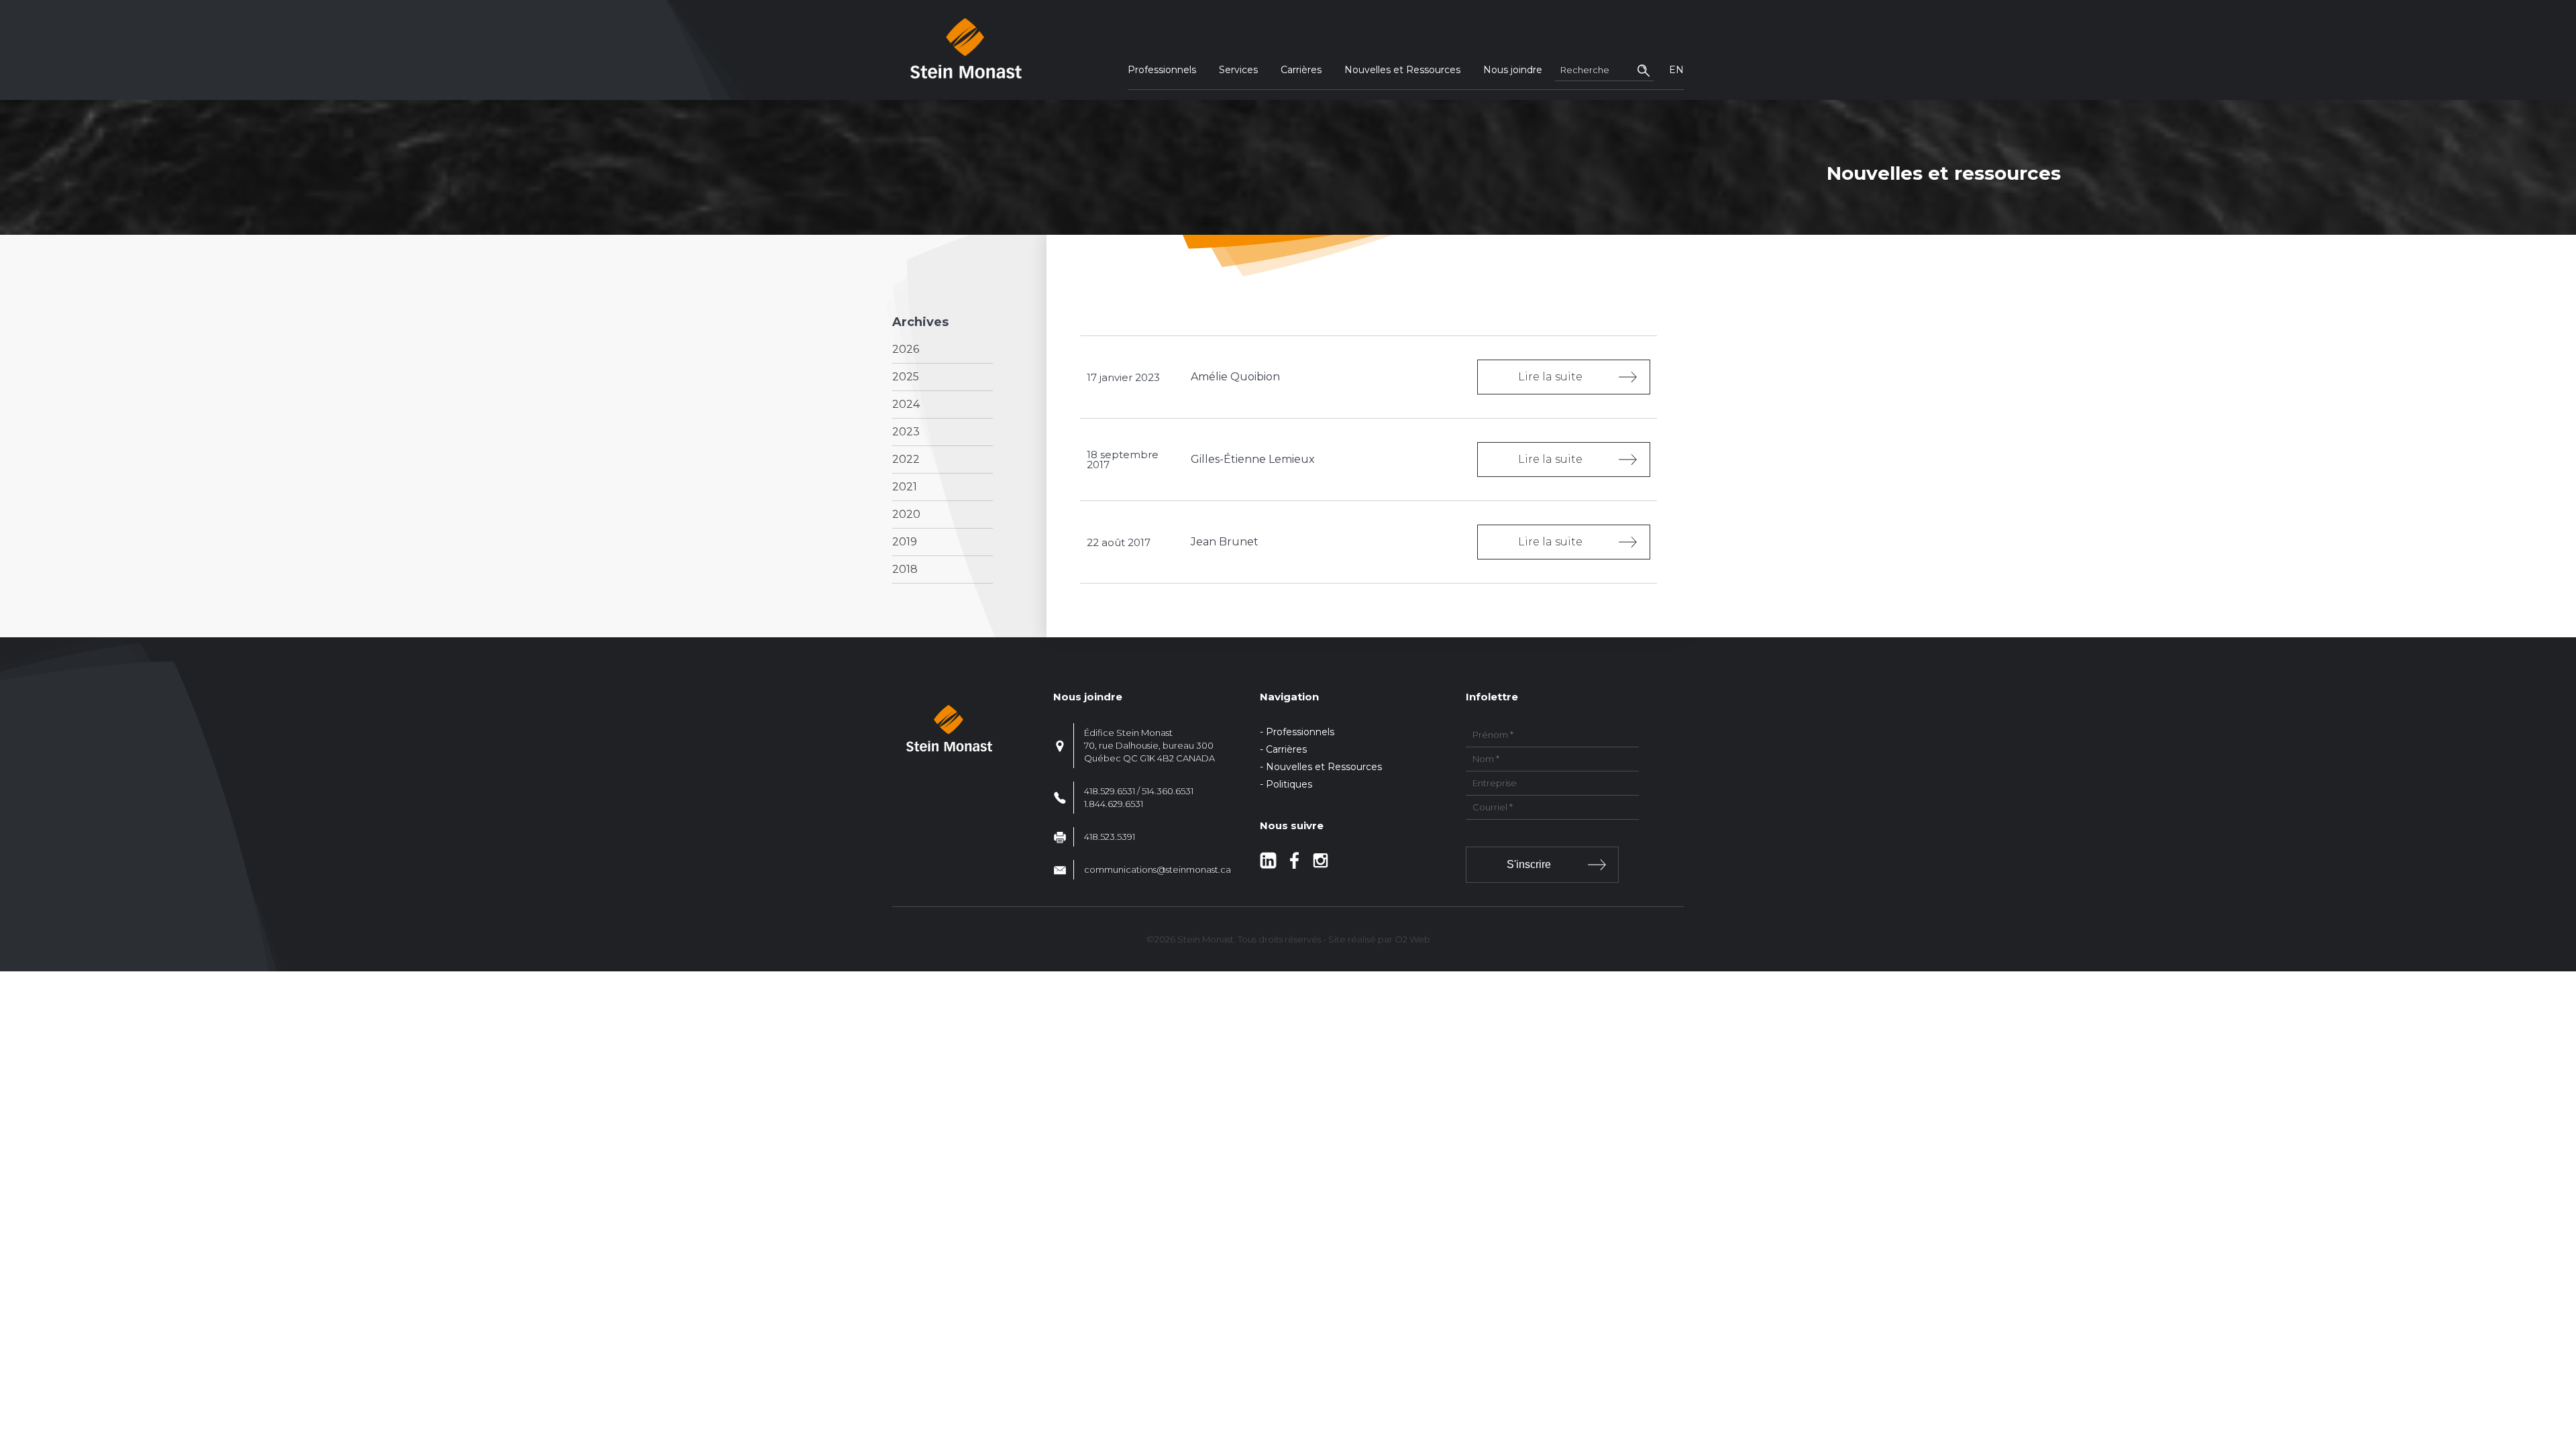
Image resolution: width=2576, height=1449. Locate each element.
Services (1238, 70)
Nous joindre (1513, 70)
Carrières (1301, 70)
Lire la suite (1550, 377)
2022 (906, 459)
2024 (906, 404)
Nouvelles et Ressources (1402, 70)
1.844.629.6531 (1114, 804)
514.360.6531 (1168, 791)
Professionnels (1162, 70)
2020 (906, 514)
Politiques (1289, 784)
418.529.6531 (1110, 791)
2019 (905, 542)
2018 (905, 569)
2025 (906, 377)
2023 (906, 432)
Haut (2562, 1360)
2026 (906, 349)
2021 (905, 487)
